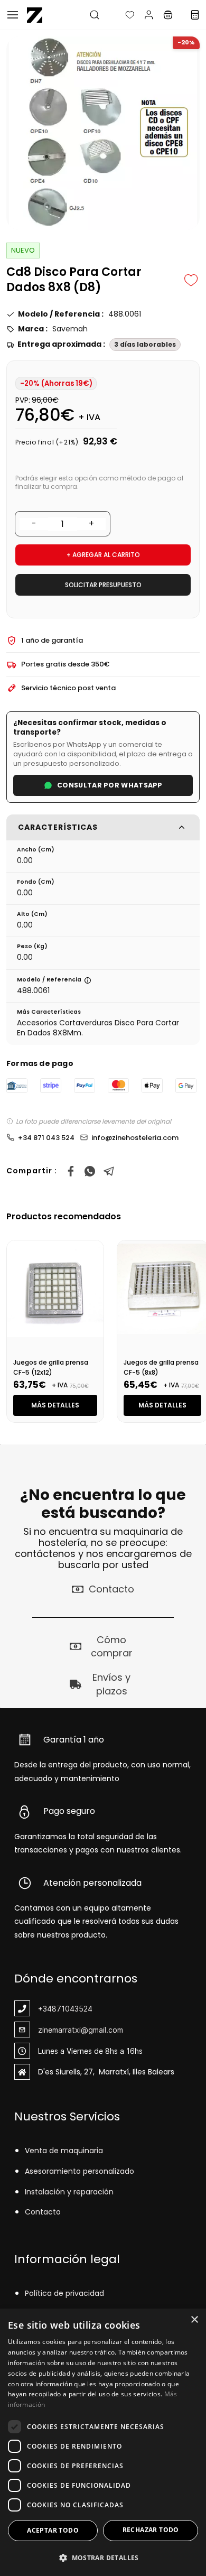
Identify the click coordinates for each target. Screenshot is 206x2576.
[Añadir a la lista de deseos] (191, 280)
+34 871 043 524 (46, 1138)
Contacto (43, 2212)
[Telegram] (109, 1171)
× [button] (194, 2320)
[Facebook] (71, 1171)
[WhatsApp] (90, 1171)
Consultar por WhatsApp (110, 785)
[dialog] (103, 2442)
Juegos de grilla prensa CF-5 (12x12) (51, 1367)
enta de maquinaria (66, 2151)
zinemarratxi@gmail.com (81, 2030)
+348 (47, 2009)
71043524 (74, 2009)
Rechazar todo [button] (151, 2530)
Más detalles (55, 1405)
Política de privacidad (64, 2293)
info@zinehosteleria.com (135, 1138)
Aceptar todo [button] (53, 2530)
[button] (121, 15)
